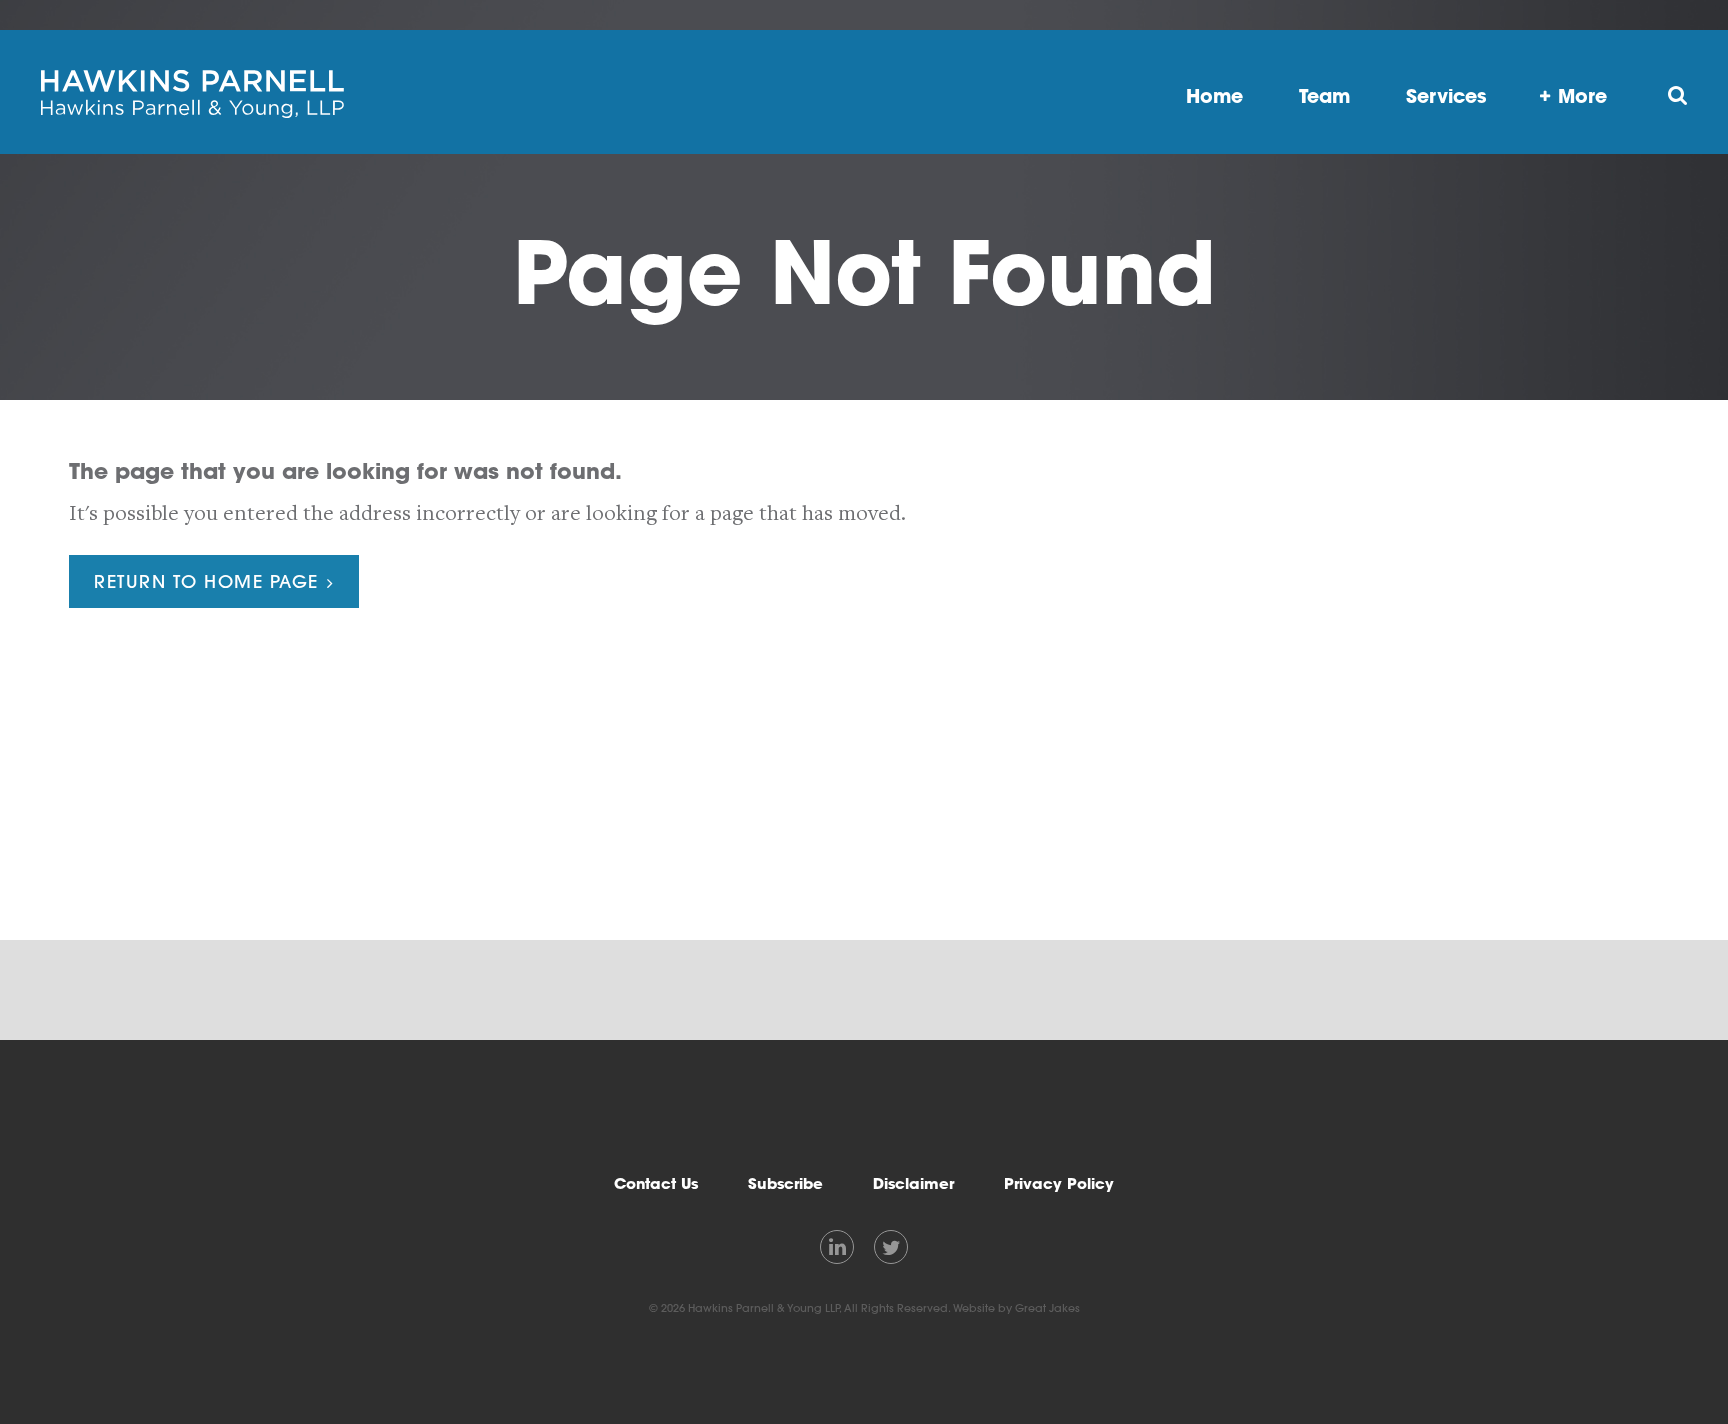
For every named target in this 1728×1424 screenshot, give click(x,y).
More (1582, 95)
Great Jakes (1047, 1308)
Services (1446, 95)
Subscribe (785, 1183)
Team (1324, 95)
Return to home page (206, 581)
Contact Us (656, 1183)
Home (1214, 95)
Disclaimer (913, 1183)
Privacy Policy (1059, 1183)
